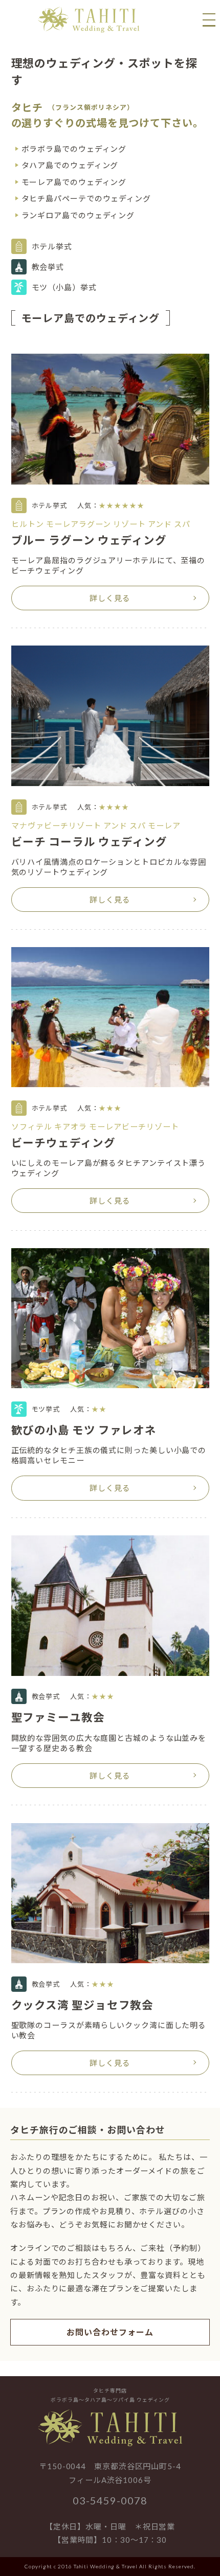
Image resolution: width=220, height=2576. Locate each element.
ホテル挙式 (52, 246)
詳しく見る (110, 598)
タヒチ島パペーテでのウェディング (86, 198)
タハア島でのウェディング (70, 165)
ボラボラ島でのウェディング (74, 149)
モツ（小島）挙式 (64, 287)
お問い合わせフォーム (110, 2332)
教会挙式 (48, 267)
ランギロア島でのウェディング (78, 215)
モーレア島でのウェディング (74, 182)
